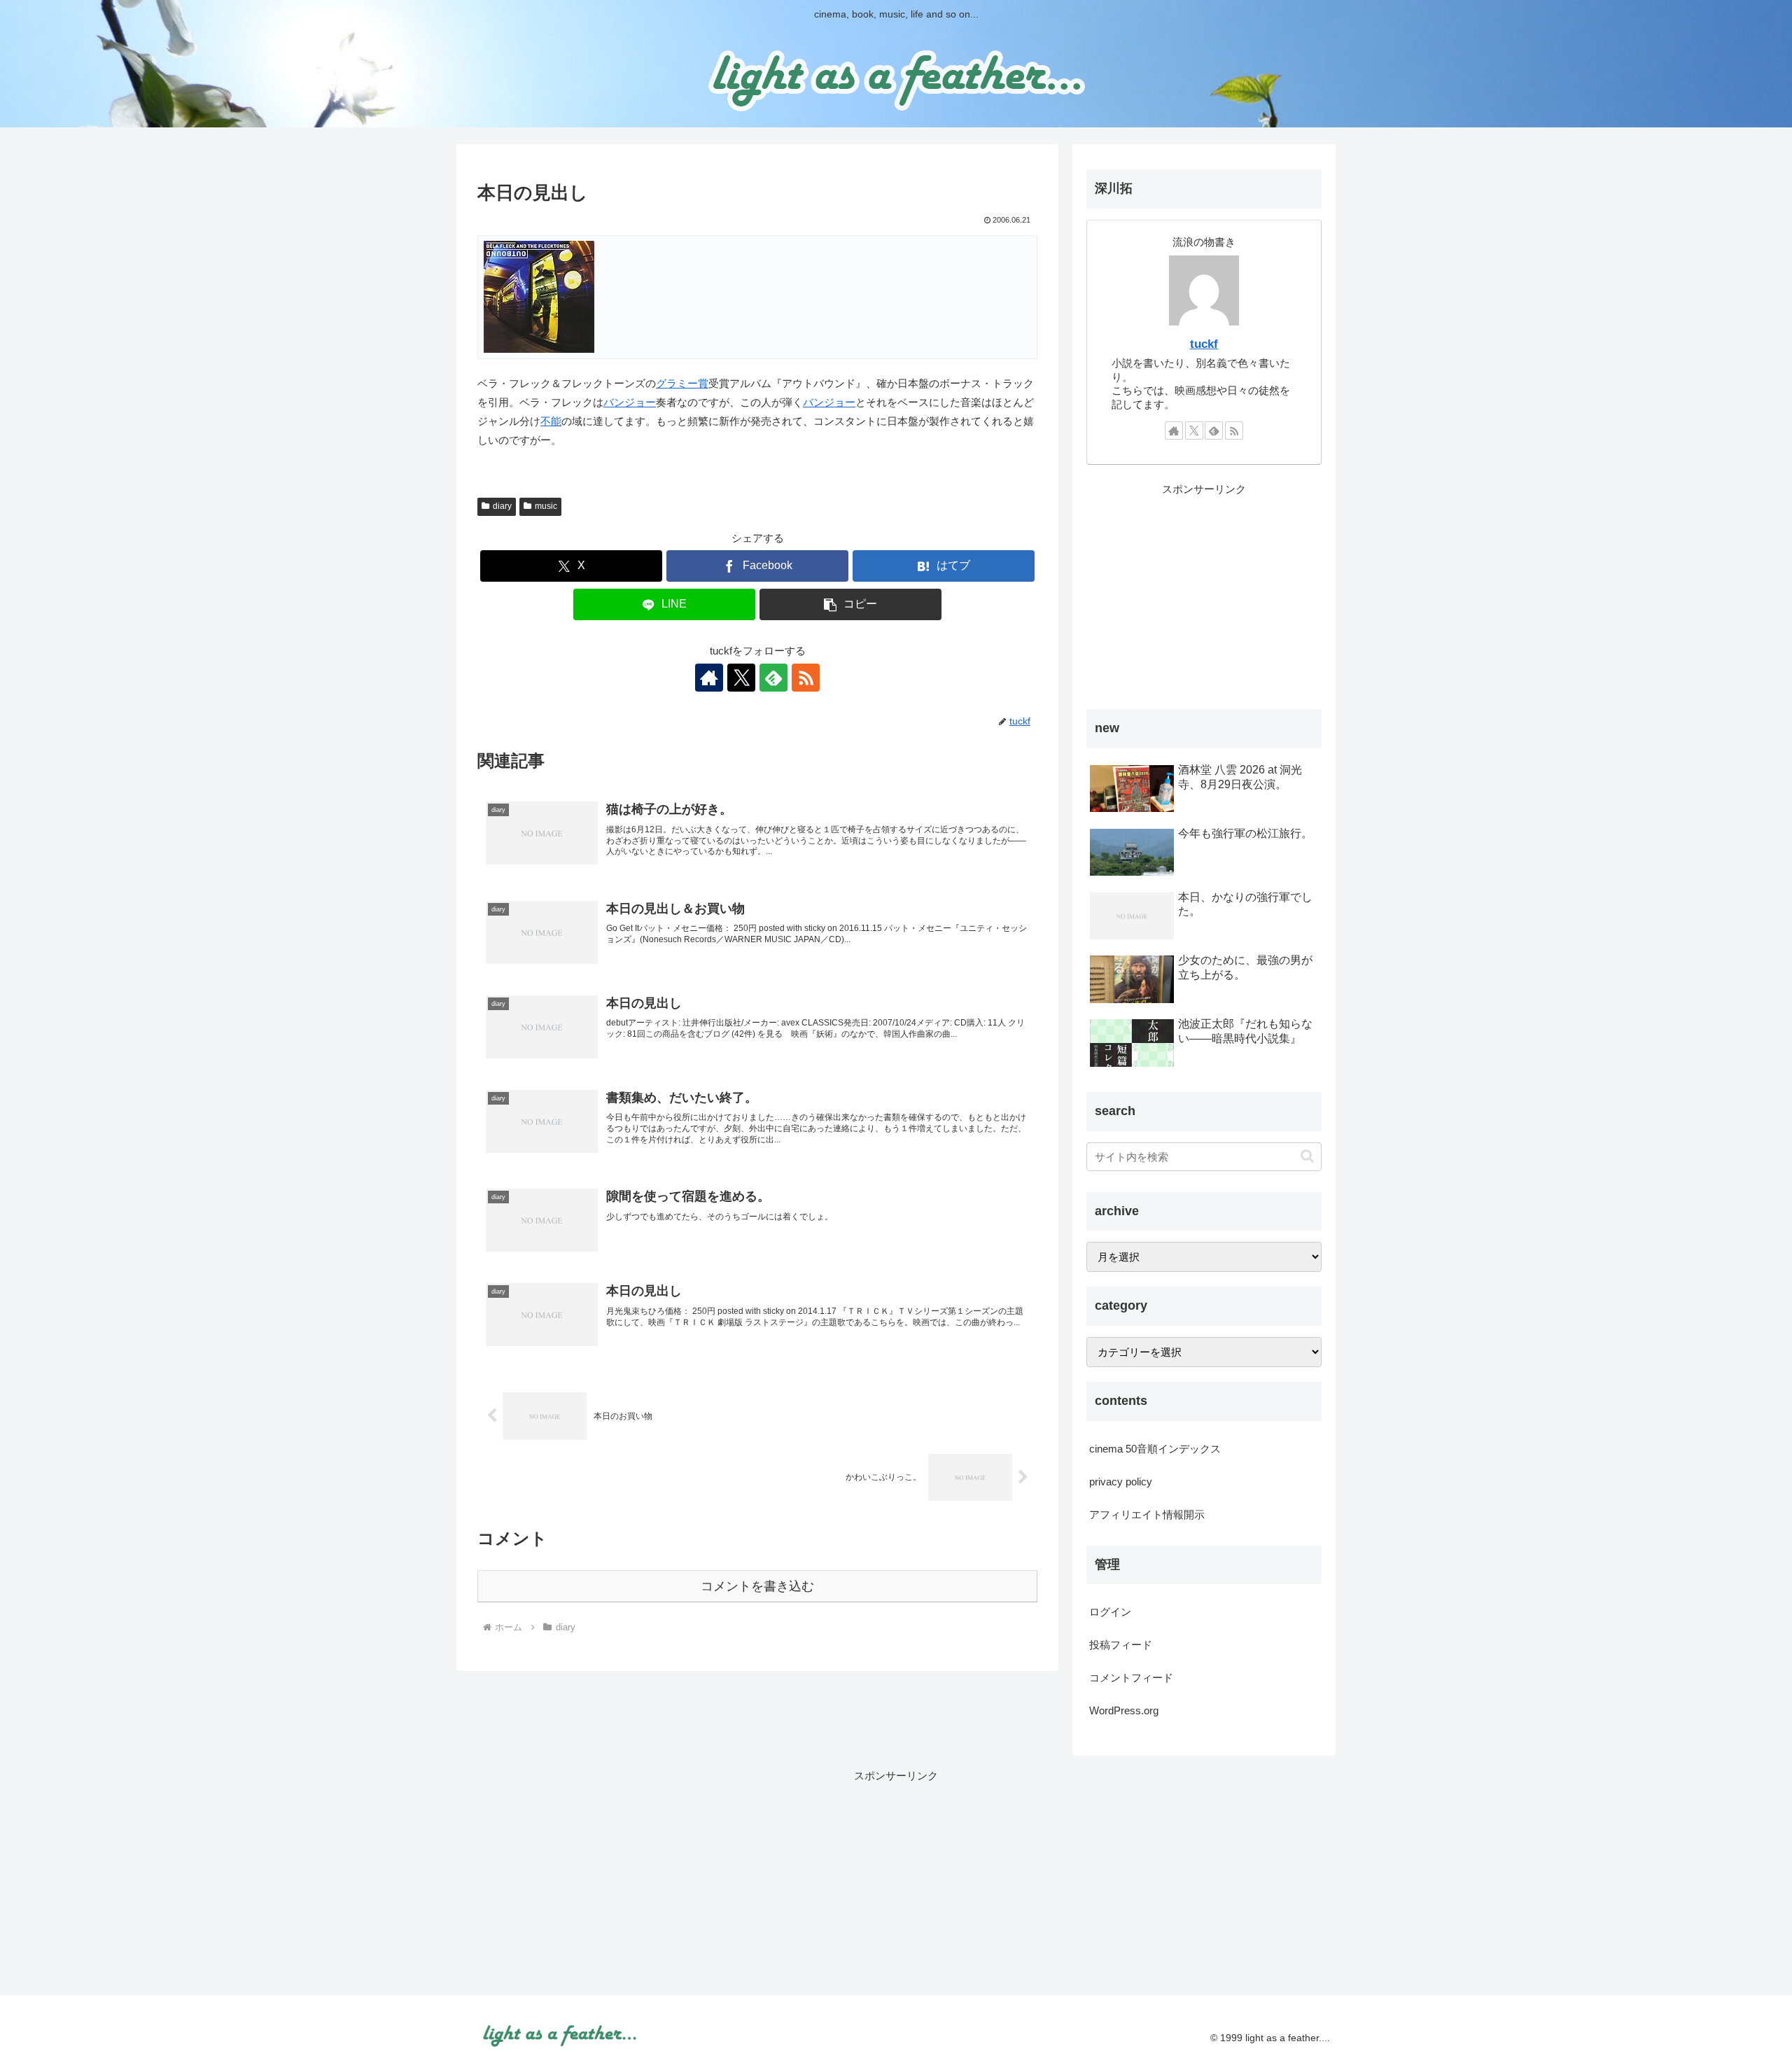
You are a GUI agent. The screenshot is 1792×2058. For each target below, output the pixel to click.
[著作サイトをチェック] (709, 678)
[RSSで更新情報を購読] (806, 678)
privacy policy (1121, 1482)
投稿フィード (1121, 1645)
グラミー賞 (682, 383)
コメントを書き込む (757, 1586)
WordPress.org (1124, 1710)
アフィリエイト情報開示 (1147, 1514)
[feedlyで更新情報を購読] (773, 678)
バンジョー (630, 402)
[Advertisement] (1204, 596)
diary (502, 506)
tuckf (1204, 344)
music (546, 506)
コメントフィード (1131, 1678)
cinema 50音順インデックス (1155, 1449)
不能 (551, 421)
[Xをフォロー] (741, 678)
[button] (850, 604)
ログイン (1110, 1612)
